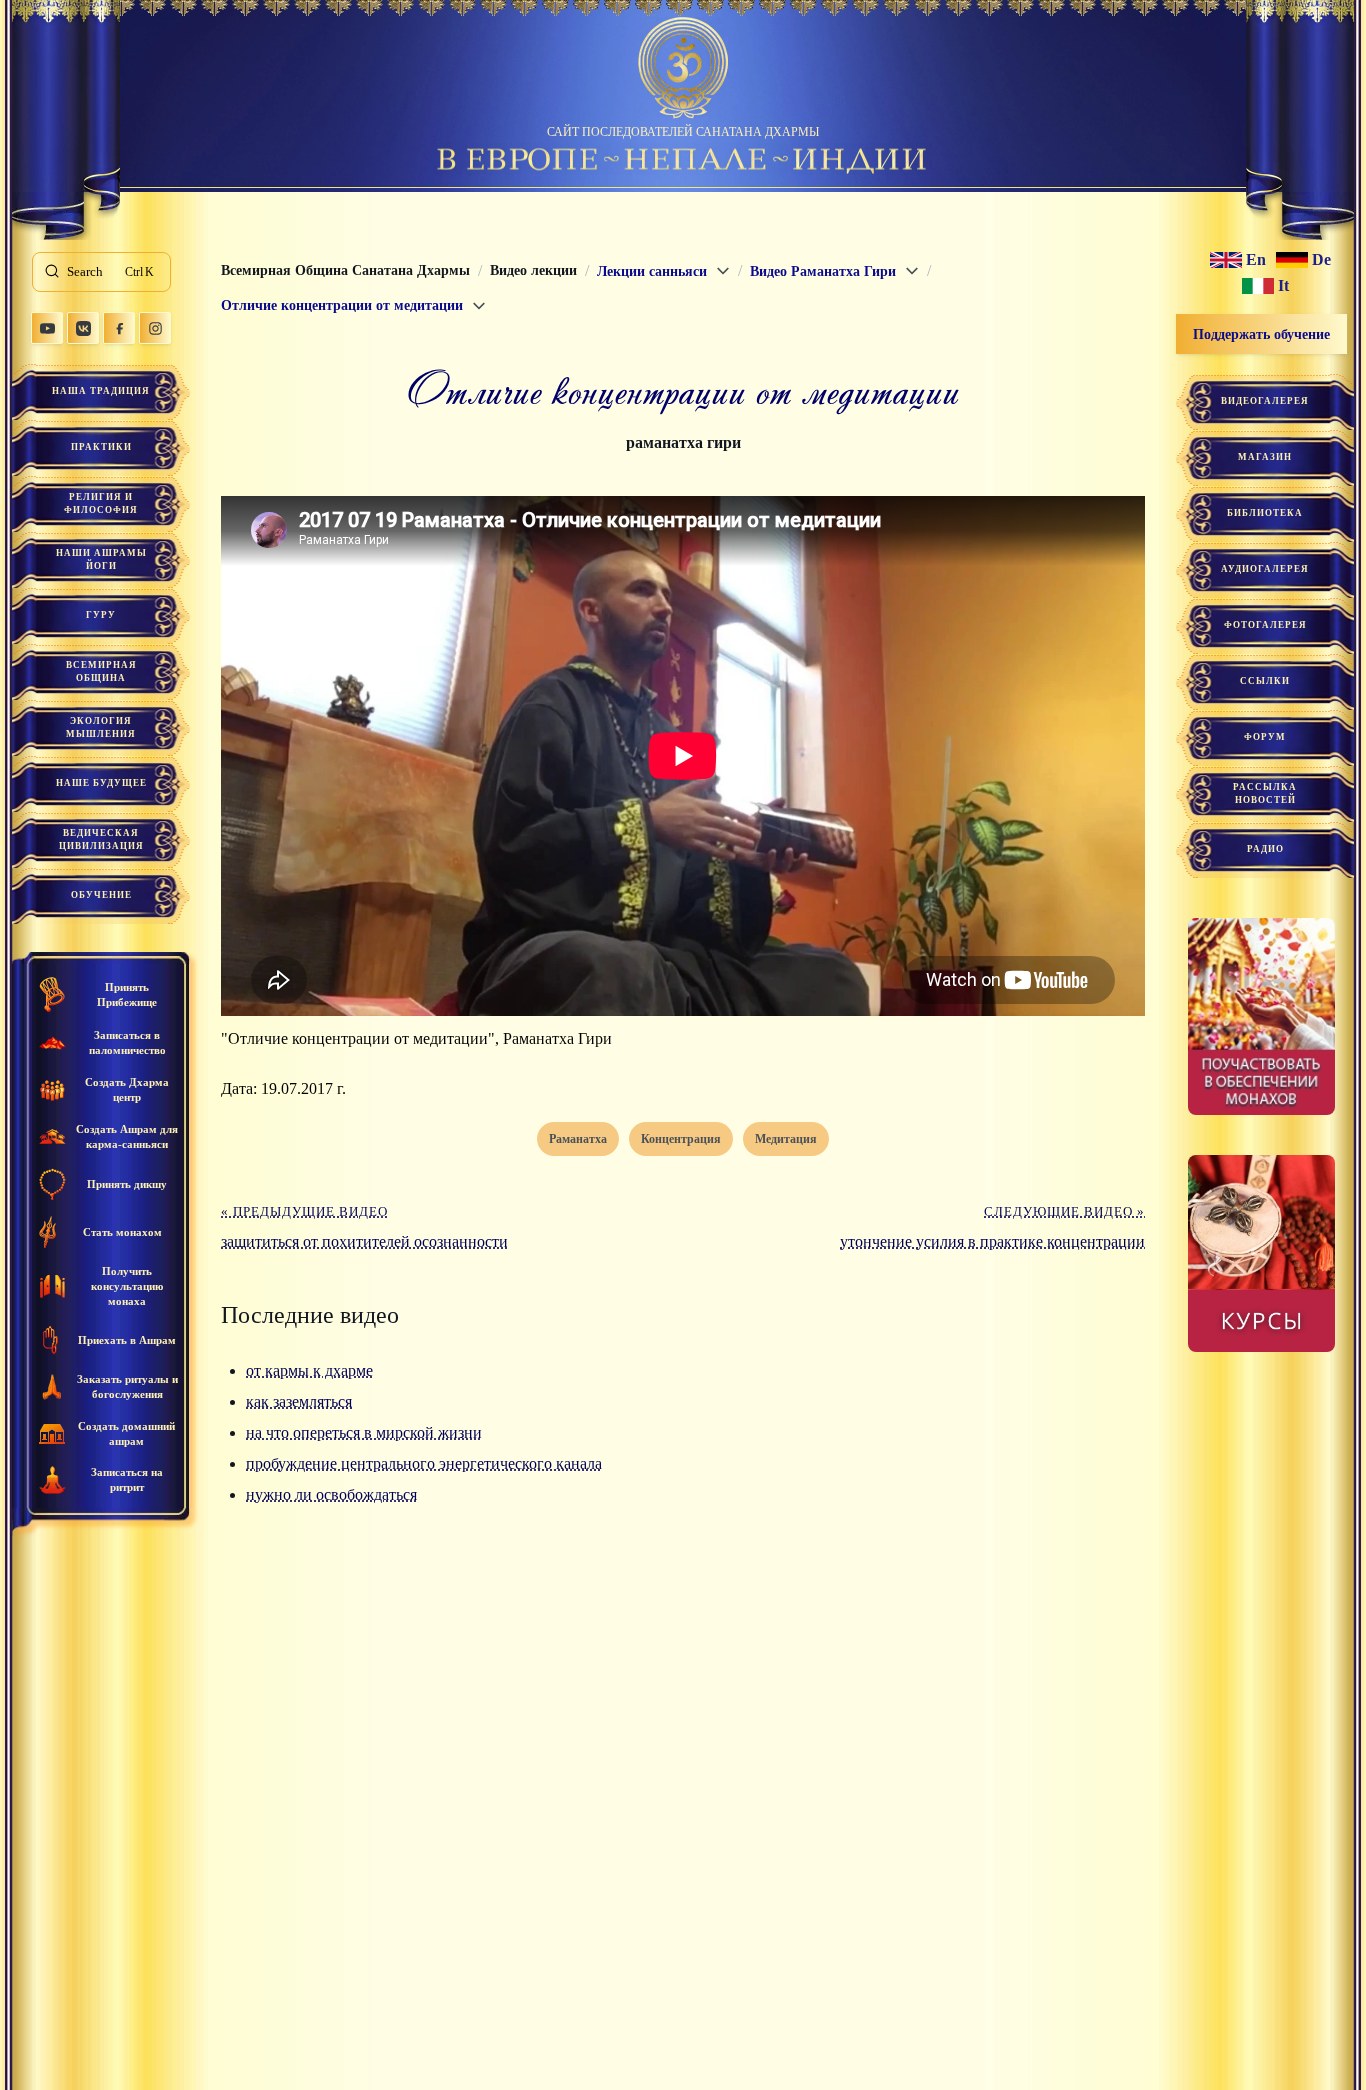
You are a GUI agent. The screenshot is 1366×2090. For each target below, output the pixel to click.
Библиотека (1265, 513)
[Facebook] (119, 328)
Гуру (101, 615)
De (1321, 260)
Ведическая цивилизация (101, 839)
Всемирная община (101, 671)
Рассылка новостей (1265, 793)
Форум (1265, 737)
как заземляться (299, 1401)
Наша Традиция (101, 391)
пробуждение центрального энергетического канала (424, 1463)
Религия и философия (101, 503)
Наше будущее (101, 783)
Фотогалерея (1265, 625)
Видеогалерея (1265, 401)
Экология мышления (101, 727)
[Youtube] (47, 328)
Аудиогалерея (1265, 569)
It (1283, 286)
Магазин (1265, 457)
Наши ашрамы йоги (101, 559)
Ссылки (1265, 681)
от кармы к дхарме (309, 1370)
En (1256, 260)
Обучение (101, 895)
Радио (1265, 849)
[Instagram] (155, 328)
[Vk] (83, 328)
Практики (101, 447)
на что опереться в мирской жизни (364, 1432)
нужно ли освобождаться (331, 1494)
